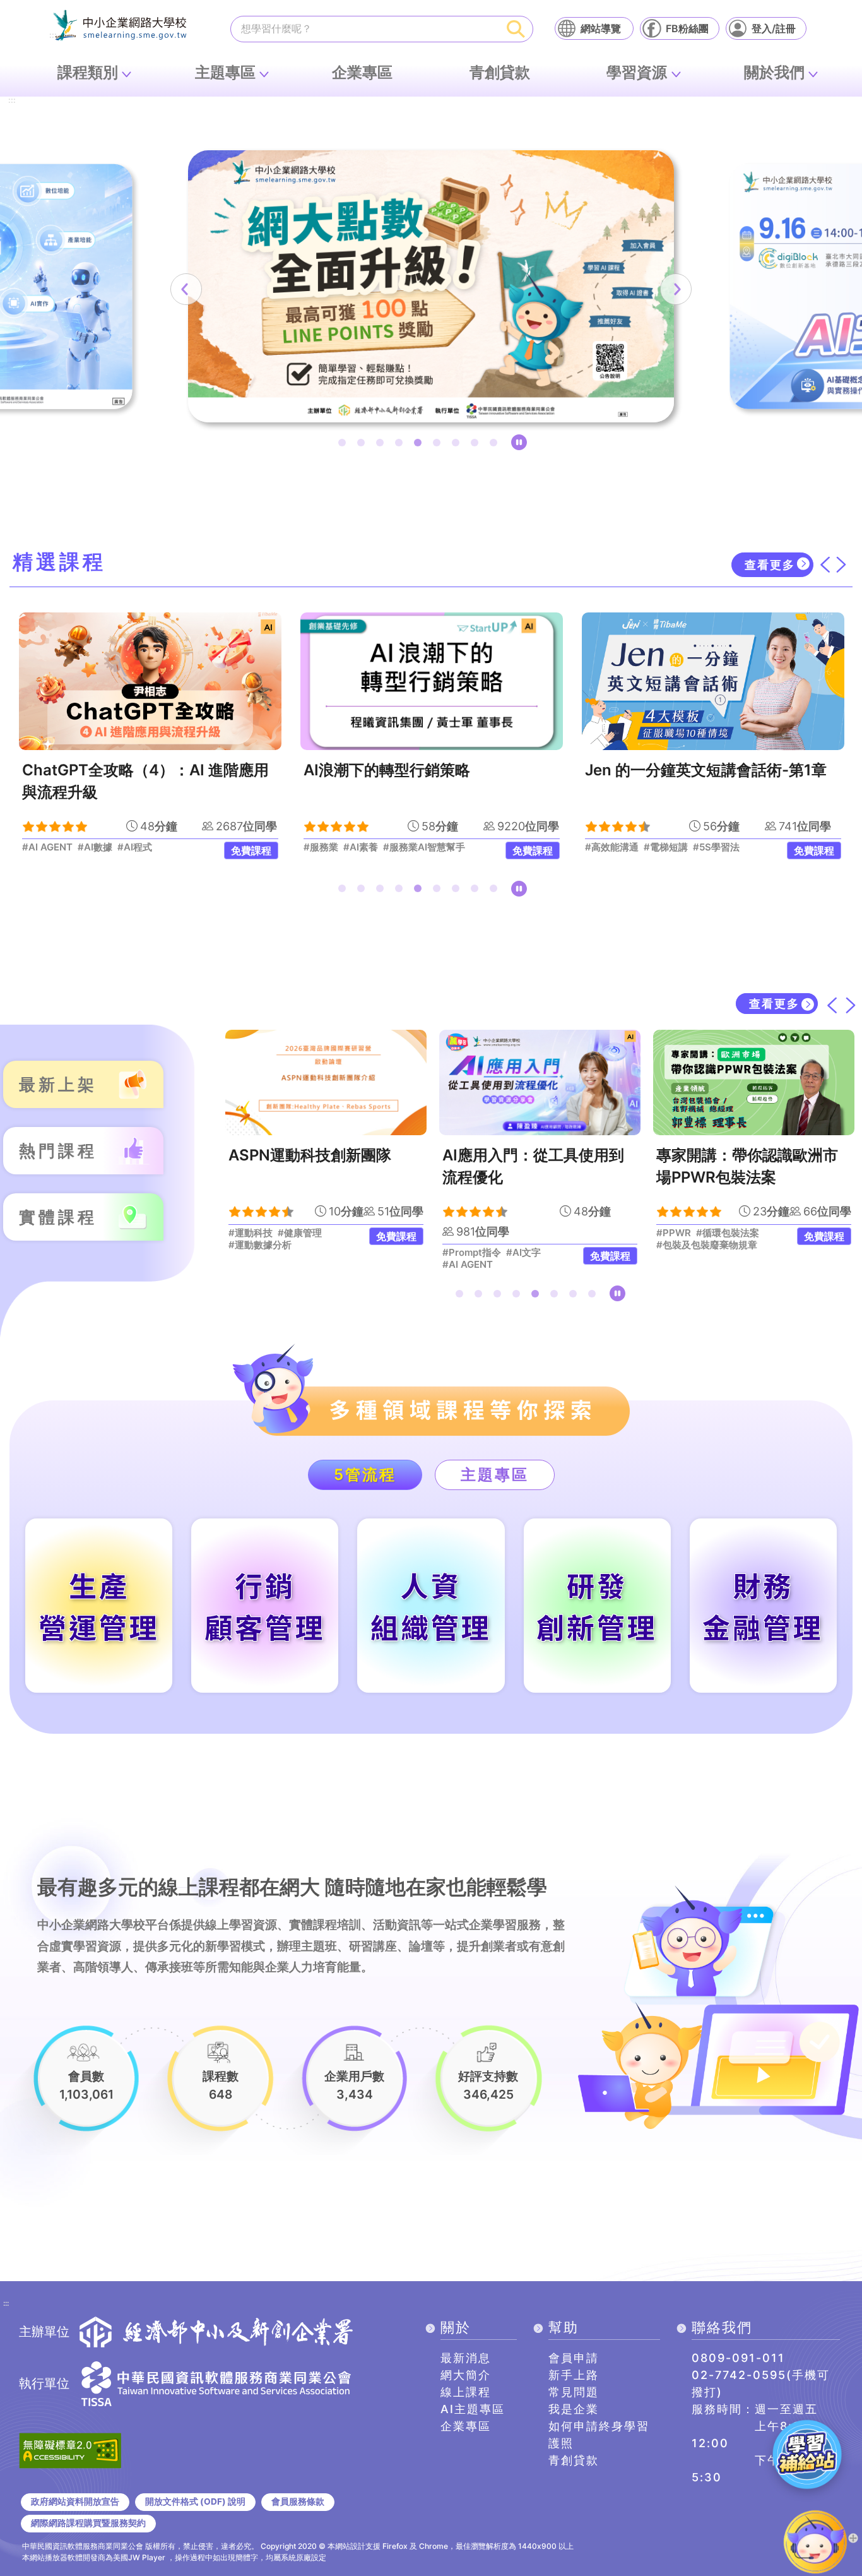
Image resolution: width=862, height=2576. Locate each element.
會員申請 (574, 2358)
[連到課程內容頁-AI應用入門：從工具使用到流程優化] (339, 1082)
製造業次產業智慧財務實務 (760, 1155)
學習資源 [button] (637, 72)
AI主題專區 (473, 2409)
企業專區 (362, 72)
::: (12, 101)
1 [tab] (345, 445)
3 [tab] (382, 445)
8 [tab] (477, 445)
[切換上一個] (825, 564)
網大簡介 (466, 2375)
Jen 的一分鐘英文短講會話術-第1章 (424, 770)
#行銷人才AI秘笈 (621, 847)
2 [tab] (363, 445)
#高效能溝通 (330, 847)
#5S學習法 (435, 847)
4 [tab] (401, 445)
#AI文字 (322, 1253)
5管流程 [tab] (365, 1475)
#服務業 (39, 847)
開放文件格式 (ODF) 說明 (195, 2501)
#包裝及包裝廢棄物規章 (505, 1245)
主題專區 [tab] (495, 1475)
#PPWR (472, 1233)
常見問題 (574, 2392)
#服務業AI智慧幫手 (143, 847)
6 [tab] (439, 445)
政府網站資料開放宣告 (75, 2501)
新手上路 (574, 2375)
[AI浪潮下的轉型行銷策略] (150, 681)
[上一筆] (186, 289)
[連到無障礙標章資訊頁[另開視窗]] (70, 2449)
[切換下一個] (841, 564)
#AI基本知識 (729, 847)
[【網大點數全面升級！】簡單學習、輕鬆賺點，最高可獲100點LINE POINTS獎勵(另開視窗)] (431, 286)
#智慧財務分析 (740, 1253)
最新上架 (58, 1084)
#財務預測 (691, 1265)
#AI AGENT (266, 1265)
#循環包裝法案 (526, 1233)
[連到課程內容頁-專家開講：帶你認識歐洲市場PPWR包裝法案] (552, 1082)
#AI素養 (79, 847)
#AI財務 (686, 1253)
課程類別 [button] (88, 72)
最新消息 (466, 2358)
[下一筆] (676, 289)
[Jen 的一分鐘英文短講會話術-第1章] (432, 681)
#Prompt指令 (270, 1253)
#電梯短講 (384, 847)
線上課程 (466, 2392)
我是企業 (574, 2409)
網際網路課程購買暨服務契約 (88, 2523)
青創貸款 (500, 72)
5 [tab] (420, 445)
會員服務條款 (298, 2501)
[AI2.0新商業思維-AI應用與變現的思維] (713, 681)
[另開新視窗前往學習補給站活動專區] (807, 2454)
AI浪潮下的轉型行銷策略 (105, 770)
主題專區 (225, 72)
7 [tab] (458, 445)
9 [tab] (496, 445)
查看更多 (770, 565)
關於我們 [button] (774, 72)
